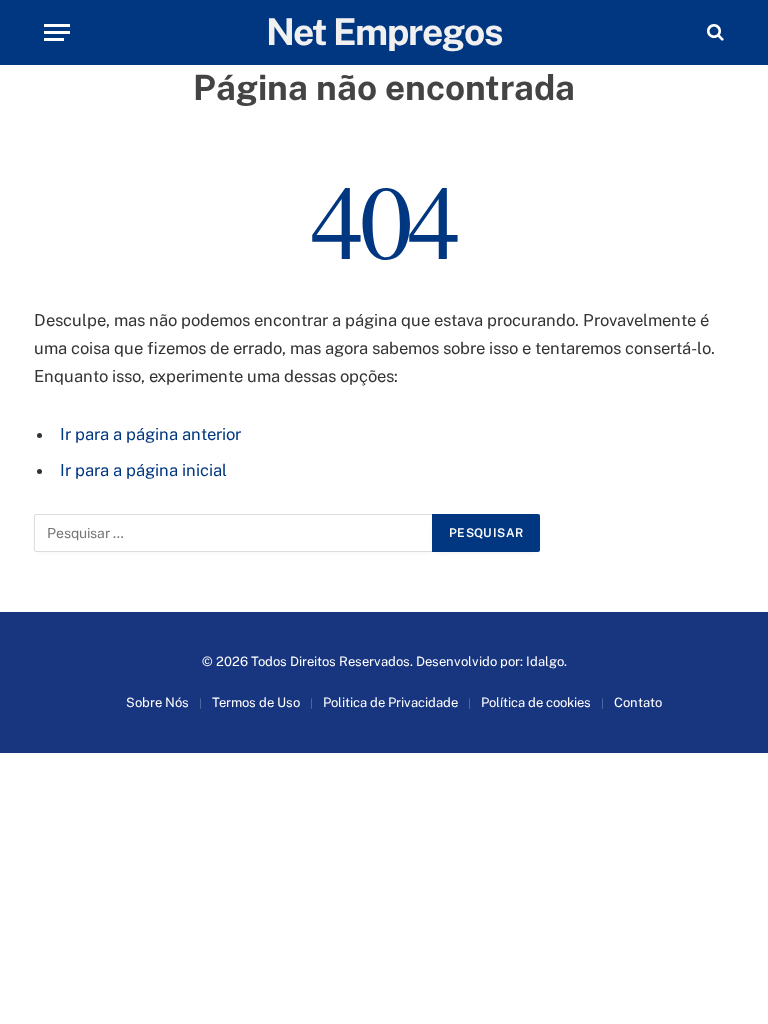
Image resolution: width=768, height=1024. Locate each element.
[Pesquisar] (713, 32)
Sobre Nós (157, 702)
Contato (638, 702)
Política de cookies (536, 702)
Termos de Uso (256, 702)
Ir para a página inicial (143, 470)
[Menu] (57, 32)
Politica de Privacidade (390, 702)
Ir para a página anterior (150, 434)
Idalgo (545, 661)
